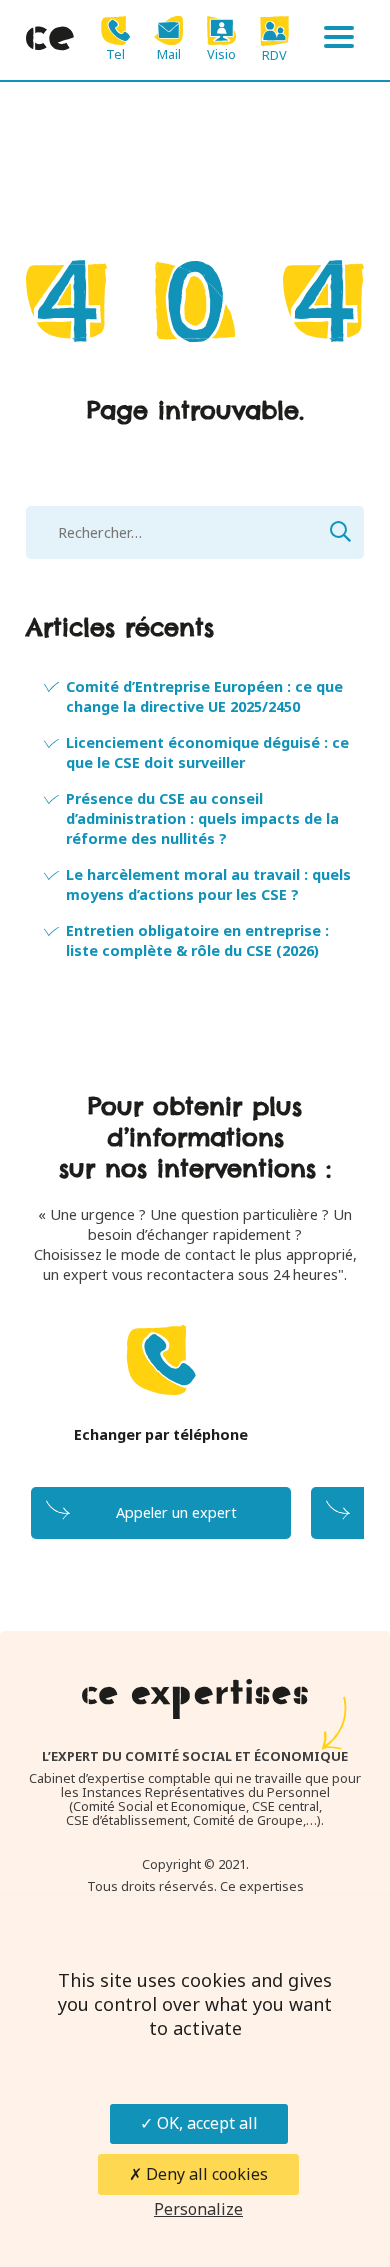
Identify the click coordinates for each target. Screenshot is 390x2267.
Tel (115, 53)
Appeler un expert (176, 1512)
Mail (169, 53)
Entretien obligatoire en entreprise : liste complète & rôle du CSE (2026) (197, 940)
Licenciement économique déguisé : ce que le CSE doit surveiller (207, 752)
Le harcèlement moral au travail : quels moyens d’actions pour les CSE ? (208, 884)
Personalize (198, 2209)
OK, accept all (205, 2123)
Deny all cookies (205, 2174)
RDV (274, 54)
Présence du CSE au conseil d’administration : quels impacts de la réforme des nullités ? (202, 818)
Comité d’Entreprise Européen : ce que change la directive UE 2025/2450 (204, 696)
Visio (221, 53)
